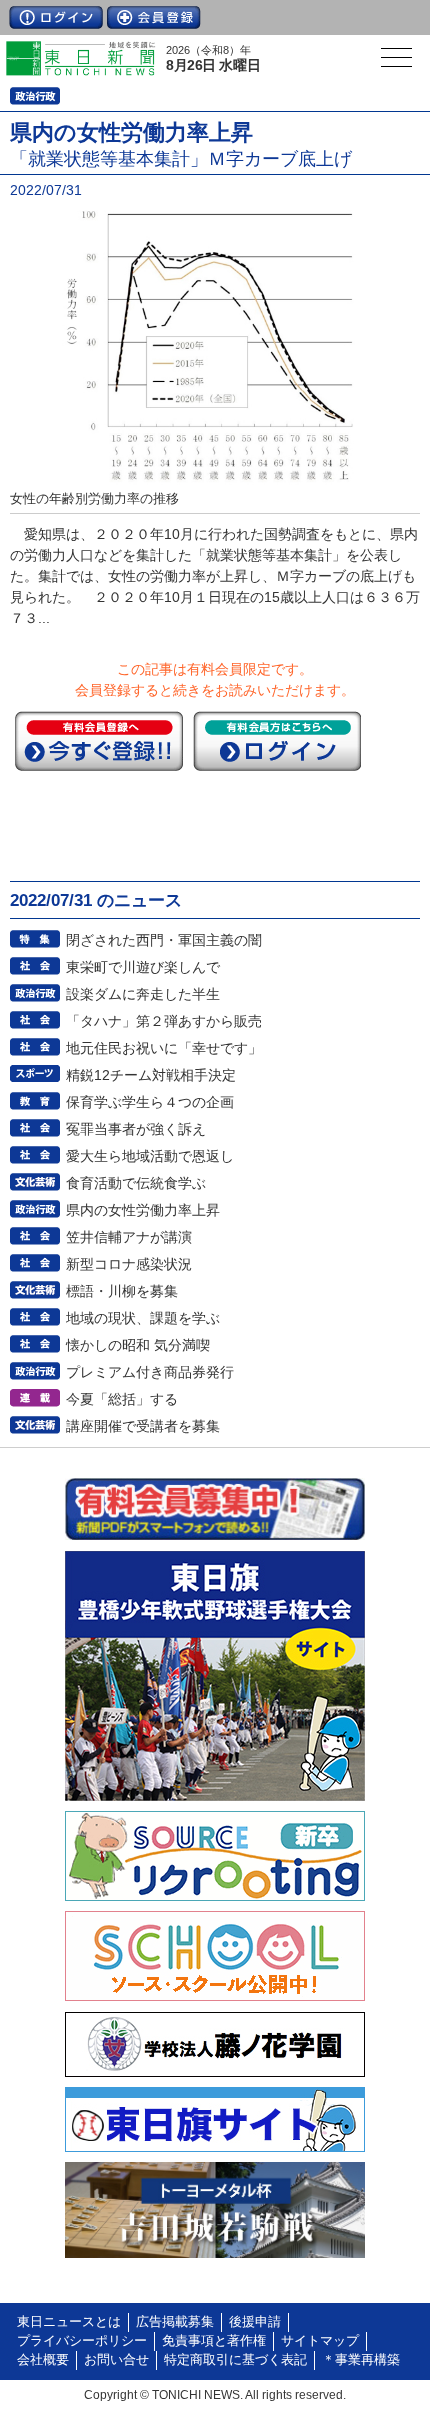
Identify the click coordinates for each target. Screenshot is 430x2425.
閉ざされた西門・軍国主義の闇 (164, 940)
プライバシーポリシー (82, 2341)
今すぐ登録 (99, 741)
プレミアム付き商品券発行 (150, 1372)
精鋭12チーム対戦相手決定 (151, 1075)
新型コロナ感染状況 (129, 1264)
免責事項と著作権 (214, 2341)
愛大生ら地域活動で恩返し (150, 1156)
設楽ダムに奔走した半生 (143, 994)
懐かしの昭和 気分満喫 (138, 1345)
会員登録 (154, 17)
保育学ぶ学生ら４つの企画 (150, 1102)
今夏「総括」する (122, 1399)
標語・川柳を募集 (122, 1291)
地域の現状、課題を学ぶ (143, 1318)
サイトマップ (320, 2341)
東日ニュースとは (69, 2322)
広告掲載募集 (175, 2322)
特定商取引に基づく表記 (235, 2360)
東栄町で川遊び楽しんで (143, 967)
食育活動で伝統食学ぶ (136, 1183)
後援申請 (255, 2322)
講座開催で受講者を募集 (143, 1426)
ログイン (56, 17)
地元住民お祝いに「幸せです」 (164, 1048)
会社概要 (43, 2360)
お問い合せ (116, 2360)
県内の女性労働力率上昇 (143, 1210)
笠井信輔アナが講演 (129, 1237)
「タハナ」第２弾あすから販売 (164, 1021)
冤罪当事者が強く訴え (136, 1129)
